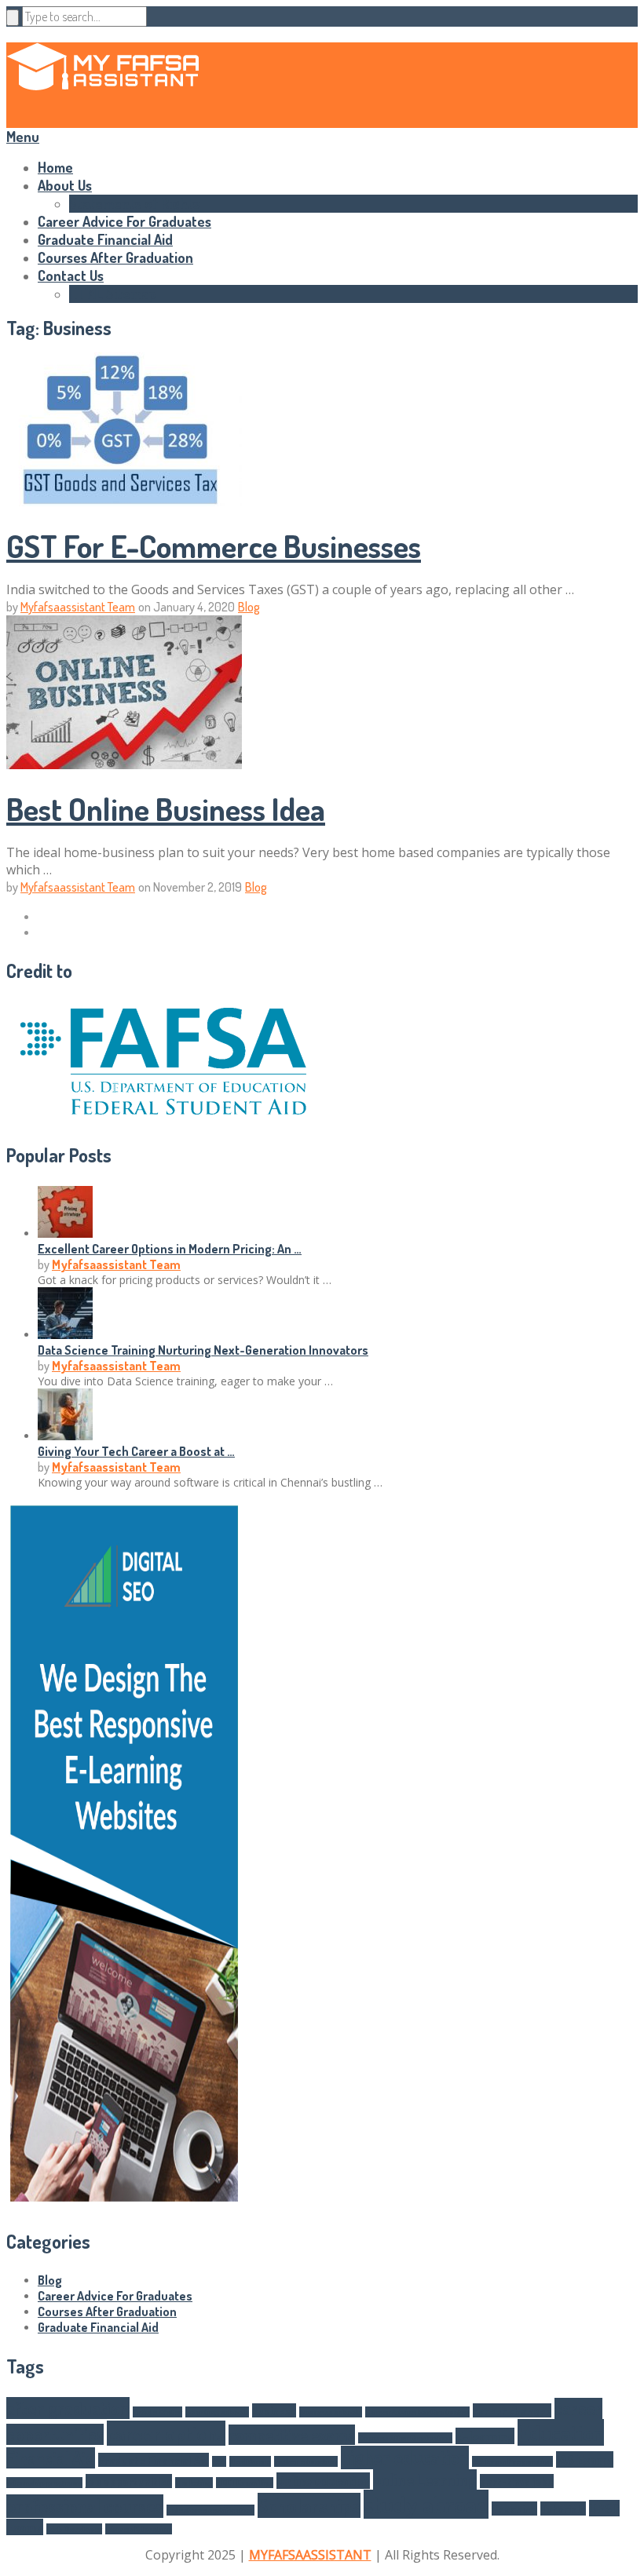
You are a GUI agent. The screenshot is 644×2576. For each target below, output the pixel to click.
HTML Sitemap (113, 294)
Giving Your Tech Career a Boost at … (136, 1451)
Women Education (139, 2529)
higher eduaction (306, 2461)
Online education (323, 2481)
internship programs (44, 2483)
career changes (512, 2410)
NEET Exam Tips (245, 2483)
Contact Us (71, 275)
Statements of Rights (134, 203)
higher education (405, 2457)
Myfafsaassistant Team (78, 607)
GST (219, 2461)
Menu (23, 137)
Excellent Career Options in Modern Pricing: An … (170, 1249)
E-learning (485, 2436)
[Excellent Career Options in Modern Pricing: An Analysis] (65, 1233)
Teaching (514, 2508)
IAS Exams (585, 2459)
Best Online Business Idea (166, 808)
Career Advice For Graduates (124, 221)
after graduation (68, 2408)
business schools (331, 2412)
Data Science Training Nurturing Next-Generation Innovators (203, 1350)
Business (274, 2410)
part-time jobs (517, 2481)
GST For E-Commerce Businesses (214, 545)
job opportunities (129, 2481)
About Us (65, 185)
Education (561, 2432)
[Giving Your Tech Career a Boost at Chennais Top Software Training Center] (65, 1436)
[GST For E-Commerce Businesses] (322, 431)
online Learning (425, 2479)
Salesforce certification (210, 2510)
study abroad (426, 2504)
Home (55, 167)
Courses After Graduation (115, 257)
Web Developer (74, 2529)
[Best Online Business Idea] (322, 694)
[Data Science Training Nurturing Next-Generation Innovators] (65, 1334)
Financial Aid (51, 2458)
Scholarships (309, 2505)
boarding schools (217, 2412)
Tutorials (563, 2508)
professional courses (85, 2506)
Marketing (194, 2483)
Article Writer (157, 2412)
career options (166, 2433)
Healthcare (250, 2461)
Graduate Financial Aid (105, 239)
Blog (249, 607)
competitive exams (292, 2435)
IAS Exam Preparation (512, 2461)
